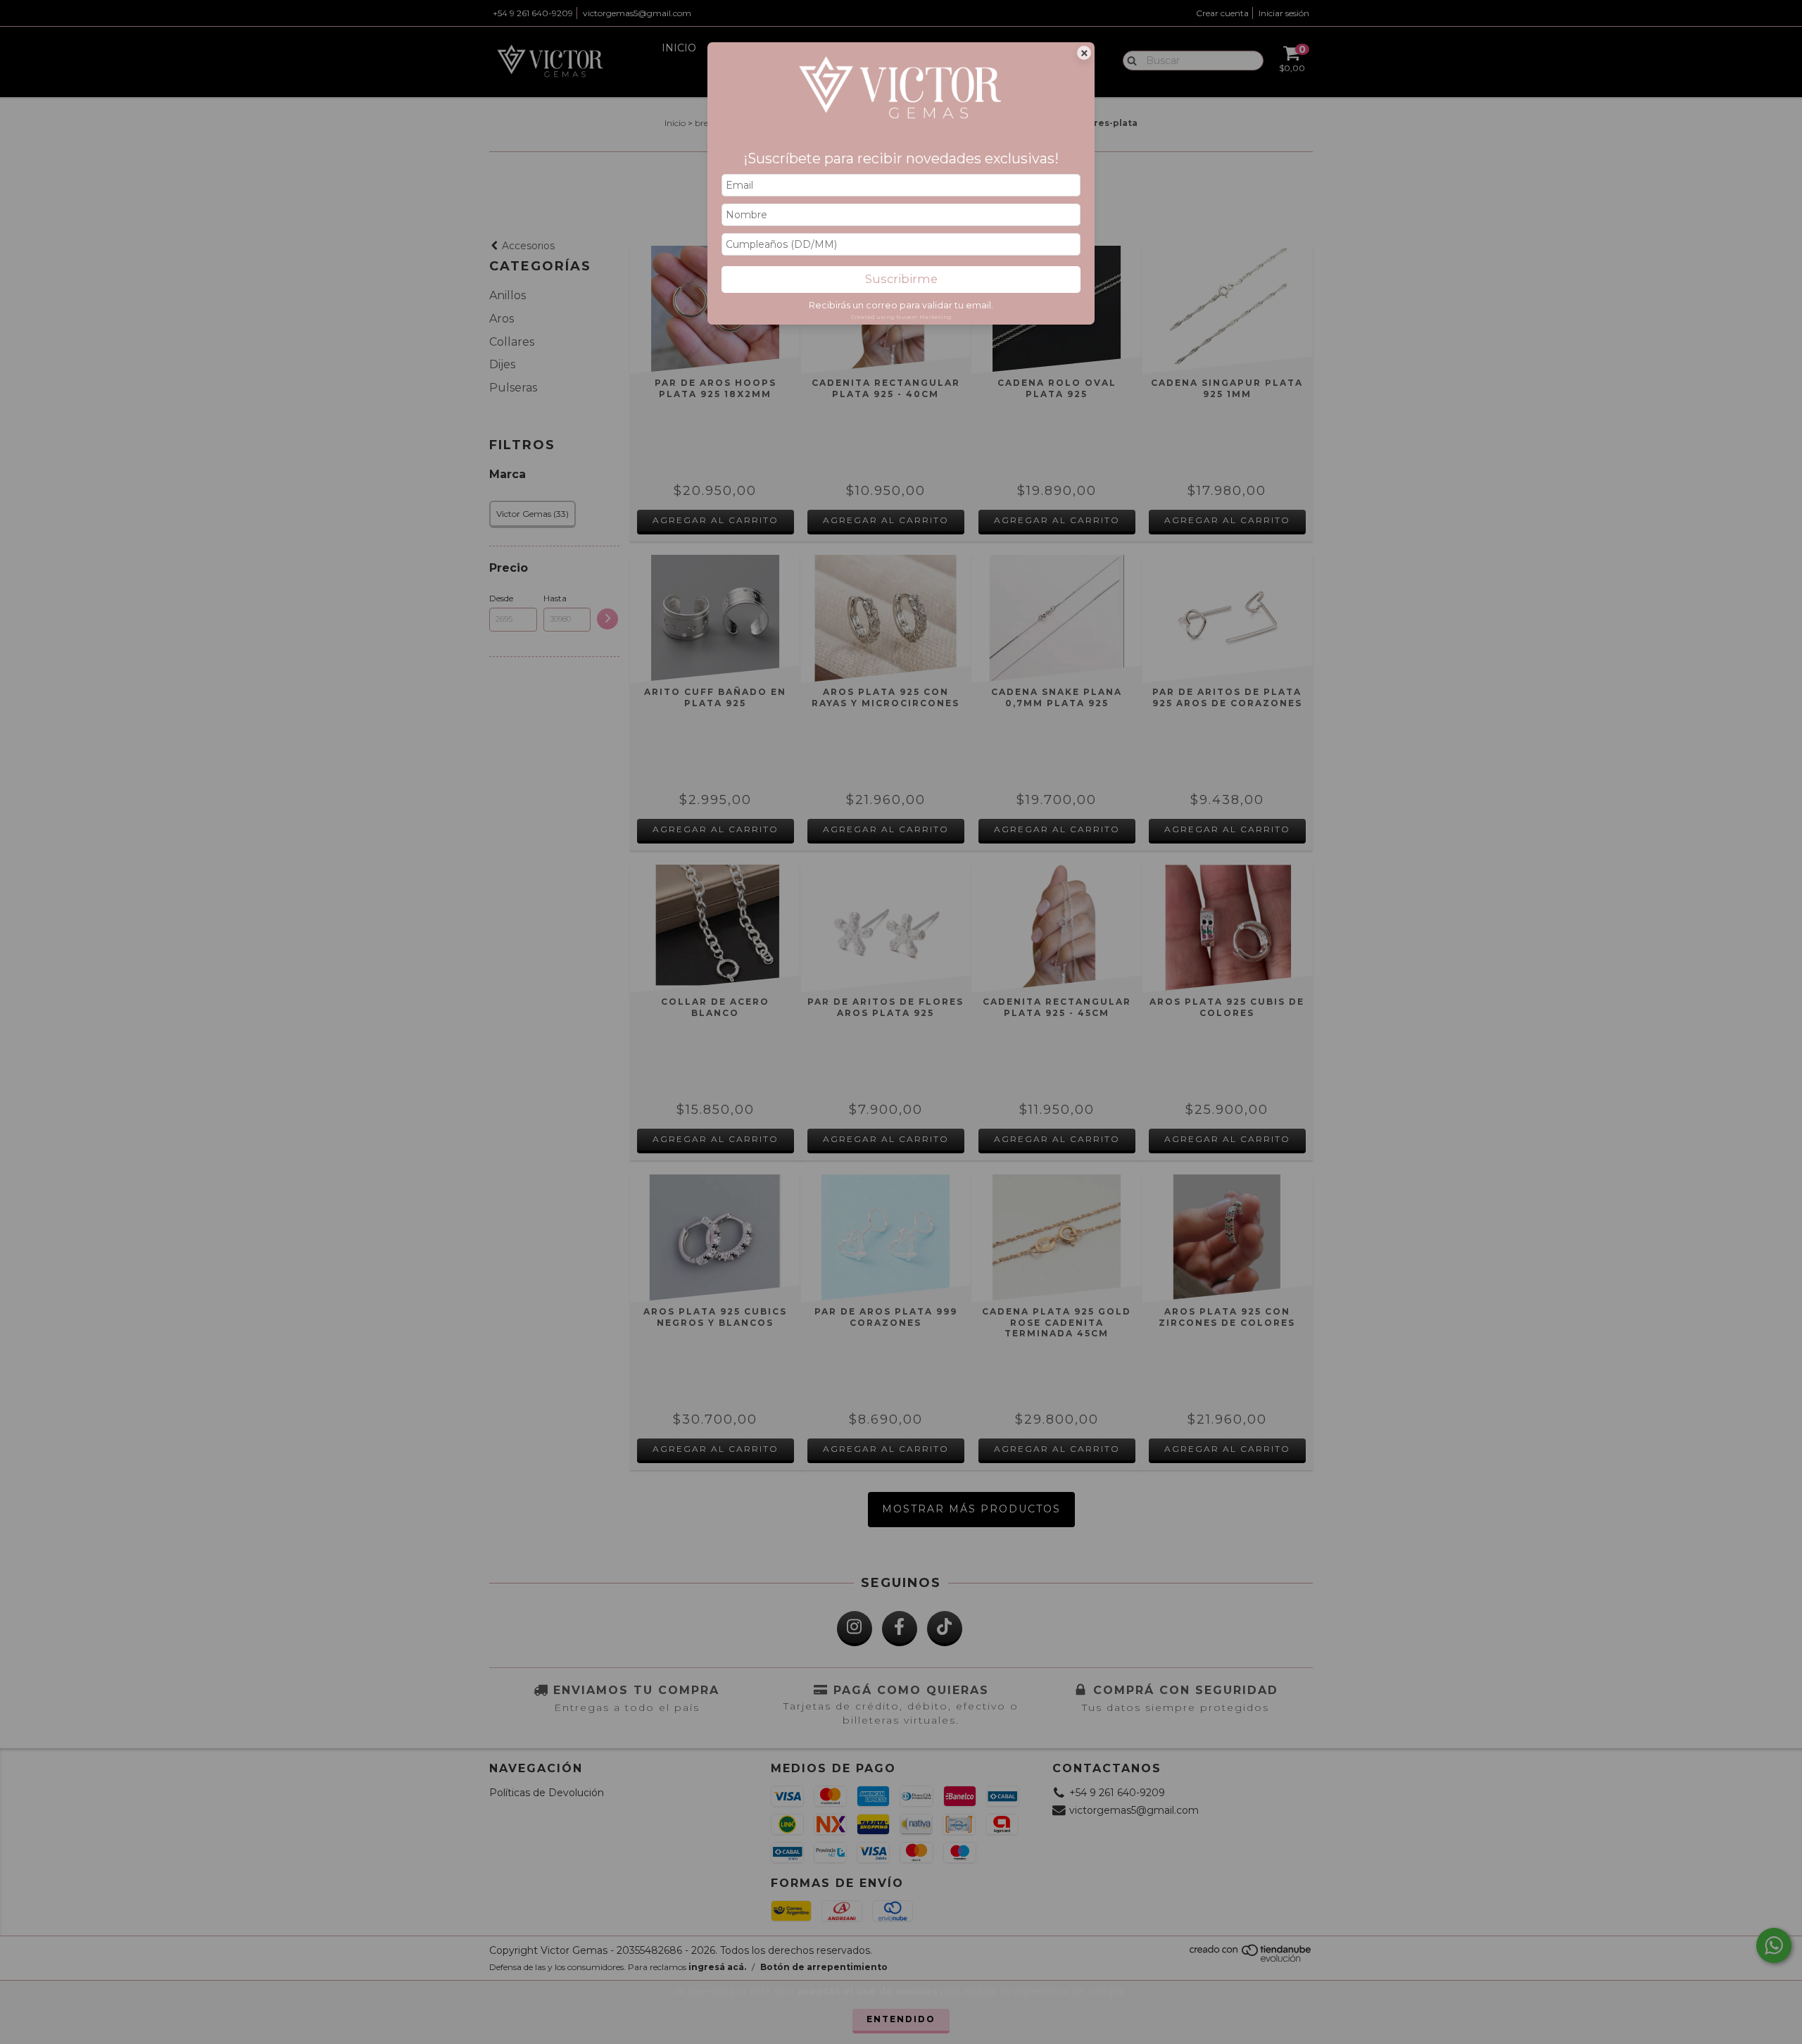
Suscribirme (901, 279)
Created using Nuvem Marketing (901, 317)
